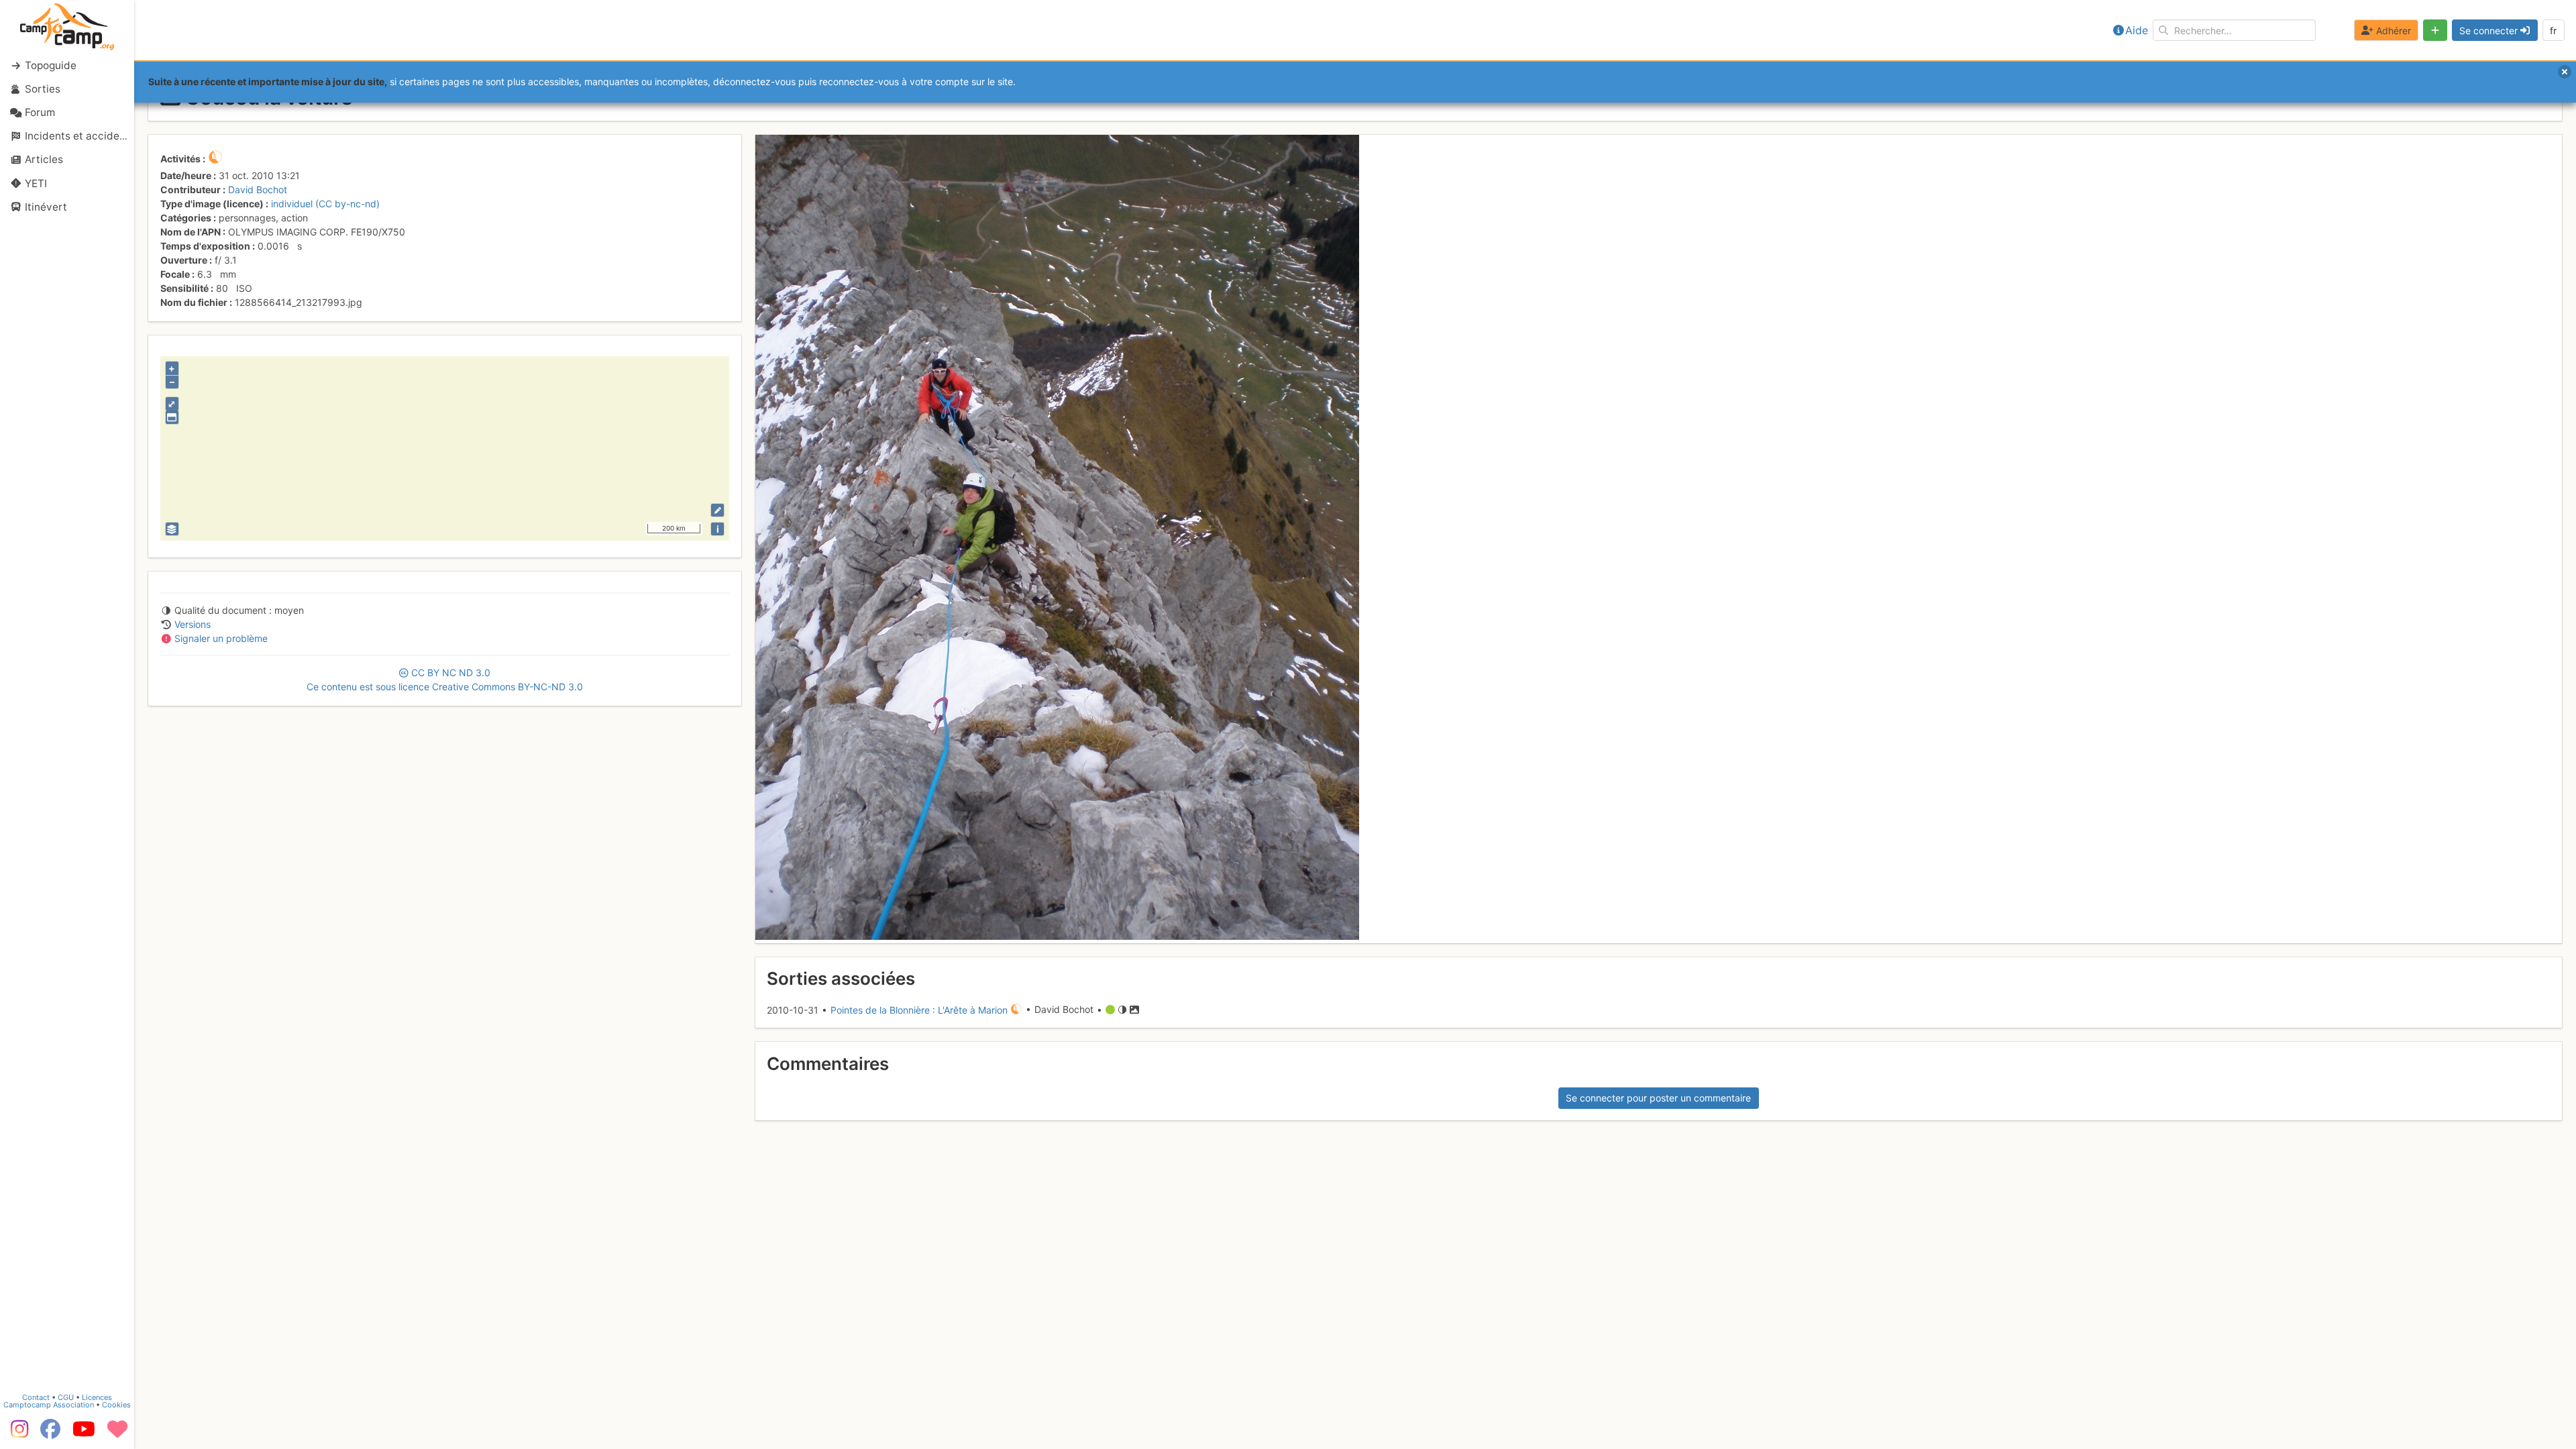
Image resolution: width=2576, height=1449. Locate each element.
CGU (66, 1397)
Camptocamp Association (49, 1405)
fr (2553, 31)
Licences (97, 1397)
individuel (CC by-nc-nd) (325, 204)
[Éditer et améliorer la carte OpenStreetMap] (717, 510)
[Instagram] (17, 1434)
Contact (36, 1397)
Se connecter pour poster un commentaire (1658, 1098)
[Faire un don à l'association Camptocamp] (117, 1434)
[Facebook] (50, 1434)
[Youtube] (84, 1434)
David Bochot (258, 190)
